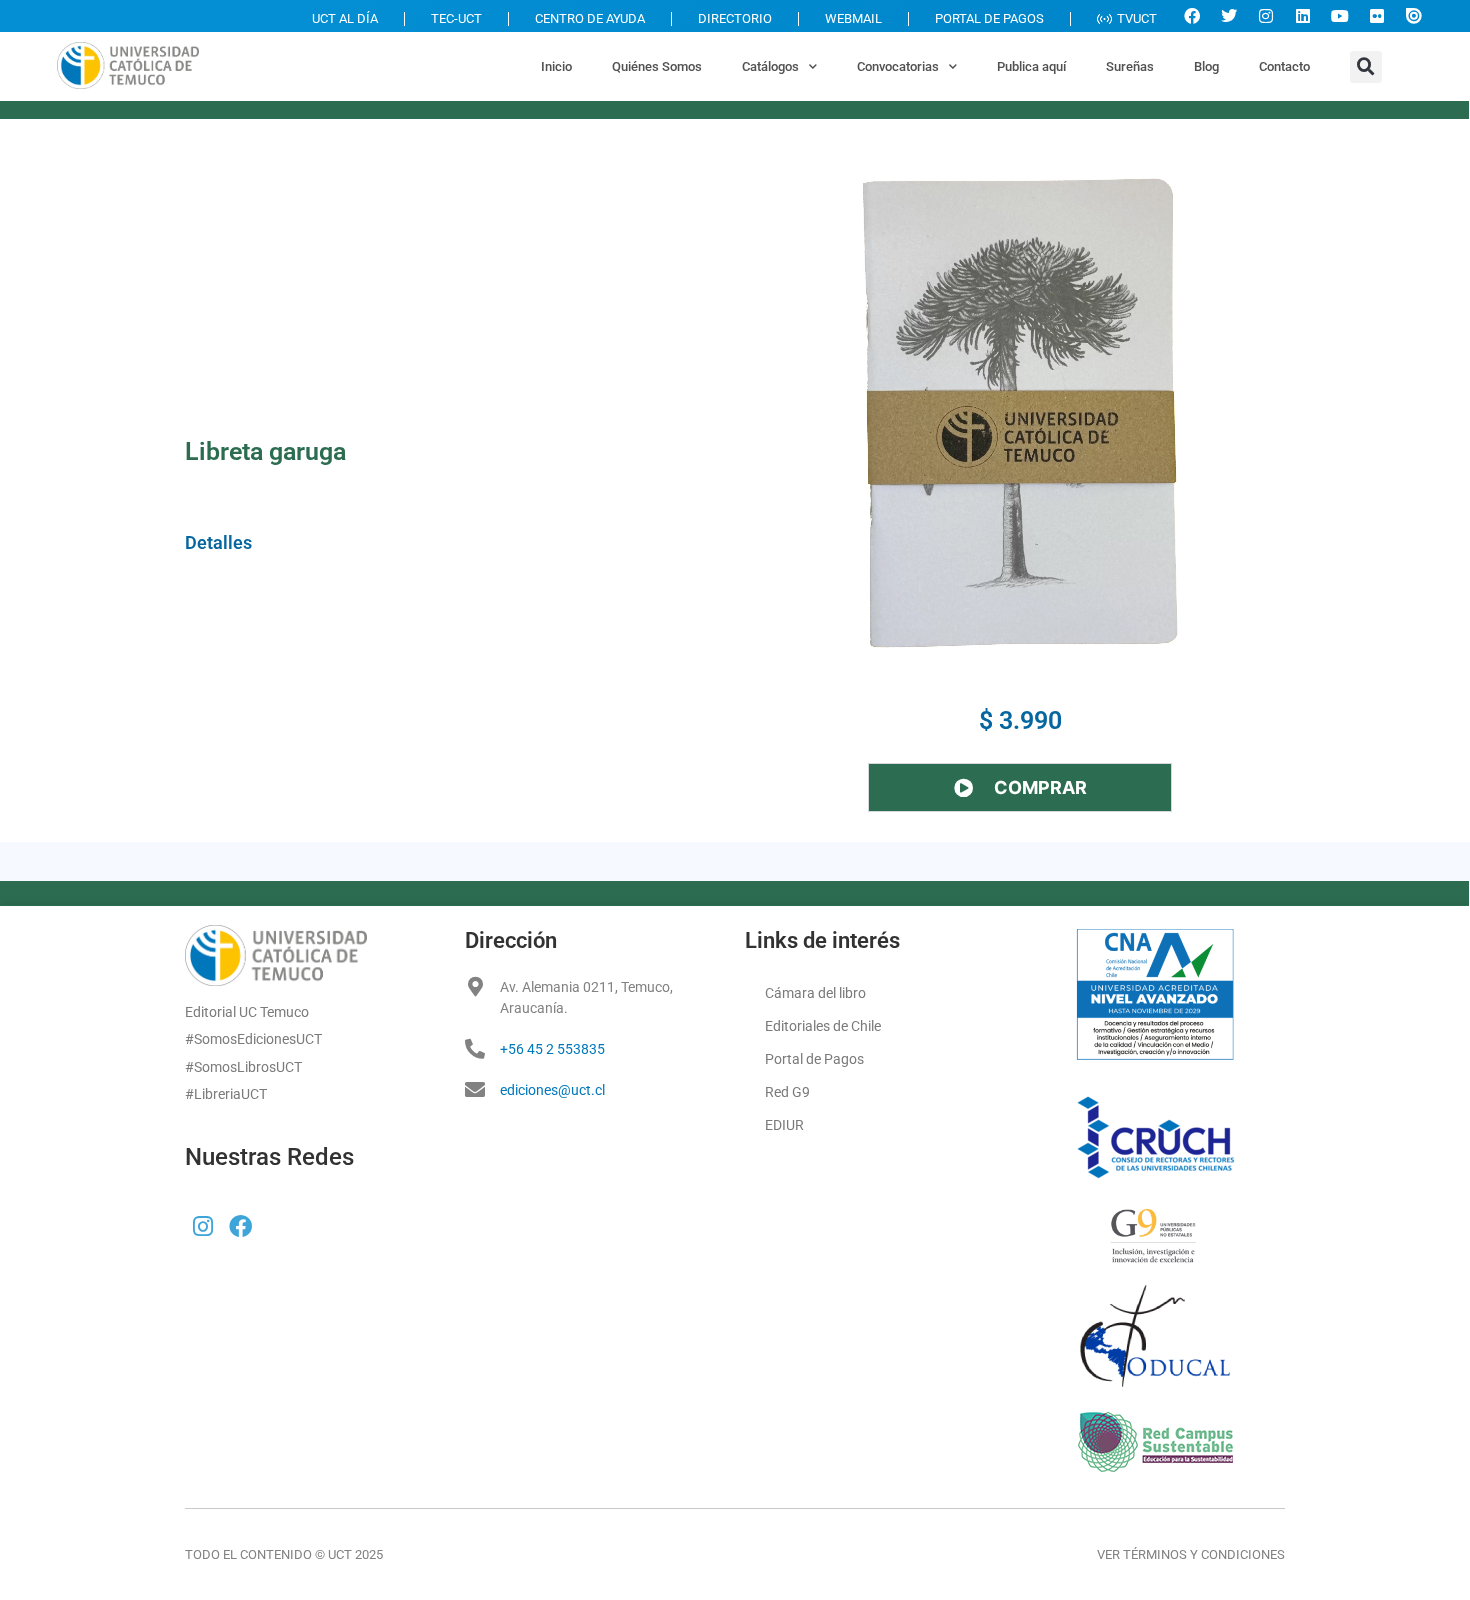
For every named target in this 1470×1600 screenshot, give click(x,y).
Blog (1206, 66)
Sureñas (1130, 66)
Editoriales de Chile (823, 1026)
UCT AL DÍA (345, 18)
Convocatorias (898, 66)
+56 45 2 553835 (552, 1049)
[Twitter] (1229, 16)
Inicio (556, 66)
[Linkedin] (1303, 16)
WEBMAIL (853, 18)
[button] (1366, 67)
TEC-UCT (456, 18)
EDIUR (784, 1125)
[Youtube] (1340, 16)
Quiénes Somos (657, 66)
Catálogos (770, 66)
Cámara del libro (815, 993)
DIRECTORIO (735, 18)
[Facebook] (1192, 16)
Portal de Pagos (814, 1059)
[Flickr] (1377, 16)
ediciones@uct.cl (552, 1090)
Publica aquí (1031, 66)
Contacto (1284, 66)
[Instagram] (1266, 16)
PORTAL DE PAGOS (989, 18)
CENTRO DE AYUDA (590, 18)
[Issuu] (1414, 16)
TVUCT (1137, 18)
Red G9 (787, 1092)
